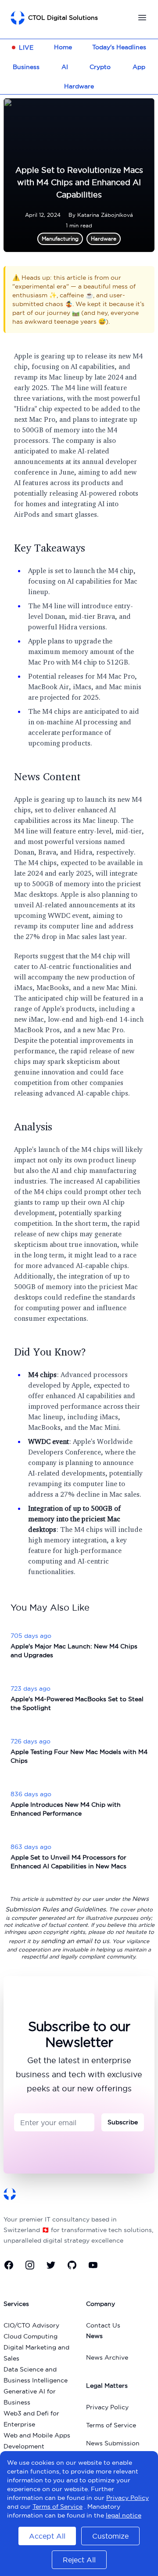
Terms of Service (111, 2425)
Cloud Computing (31, 2336)
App (139, 67)
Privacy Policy (107, 2407)
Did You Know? (50, 1352)
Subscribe (123, 2122)
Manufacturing (60, 239)
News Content (47, 776)
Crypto (100, 67)
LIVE (26, 48)
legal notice (124, 2515)
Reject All (79, 2560)
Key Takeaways (50, 548)
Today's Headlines (119, 47)
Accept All (47, 2536)
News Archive (107, 2357)
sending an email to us (75, 1941)
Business (26, 67)
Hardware (79, 86)
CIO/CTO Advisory (31, 2325)
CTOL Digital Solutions (63, 18)
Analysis (33, 1126)
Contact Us (103, 2325)
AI (65, 67)
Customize (110, 2536)
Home (63, 47)
